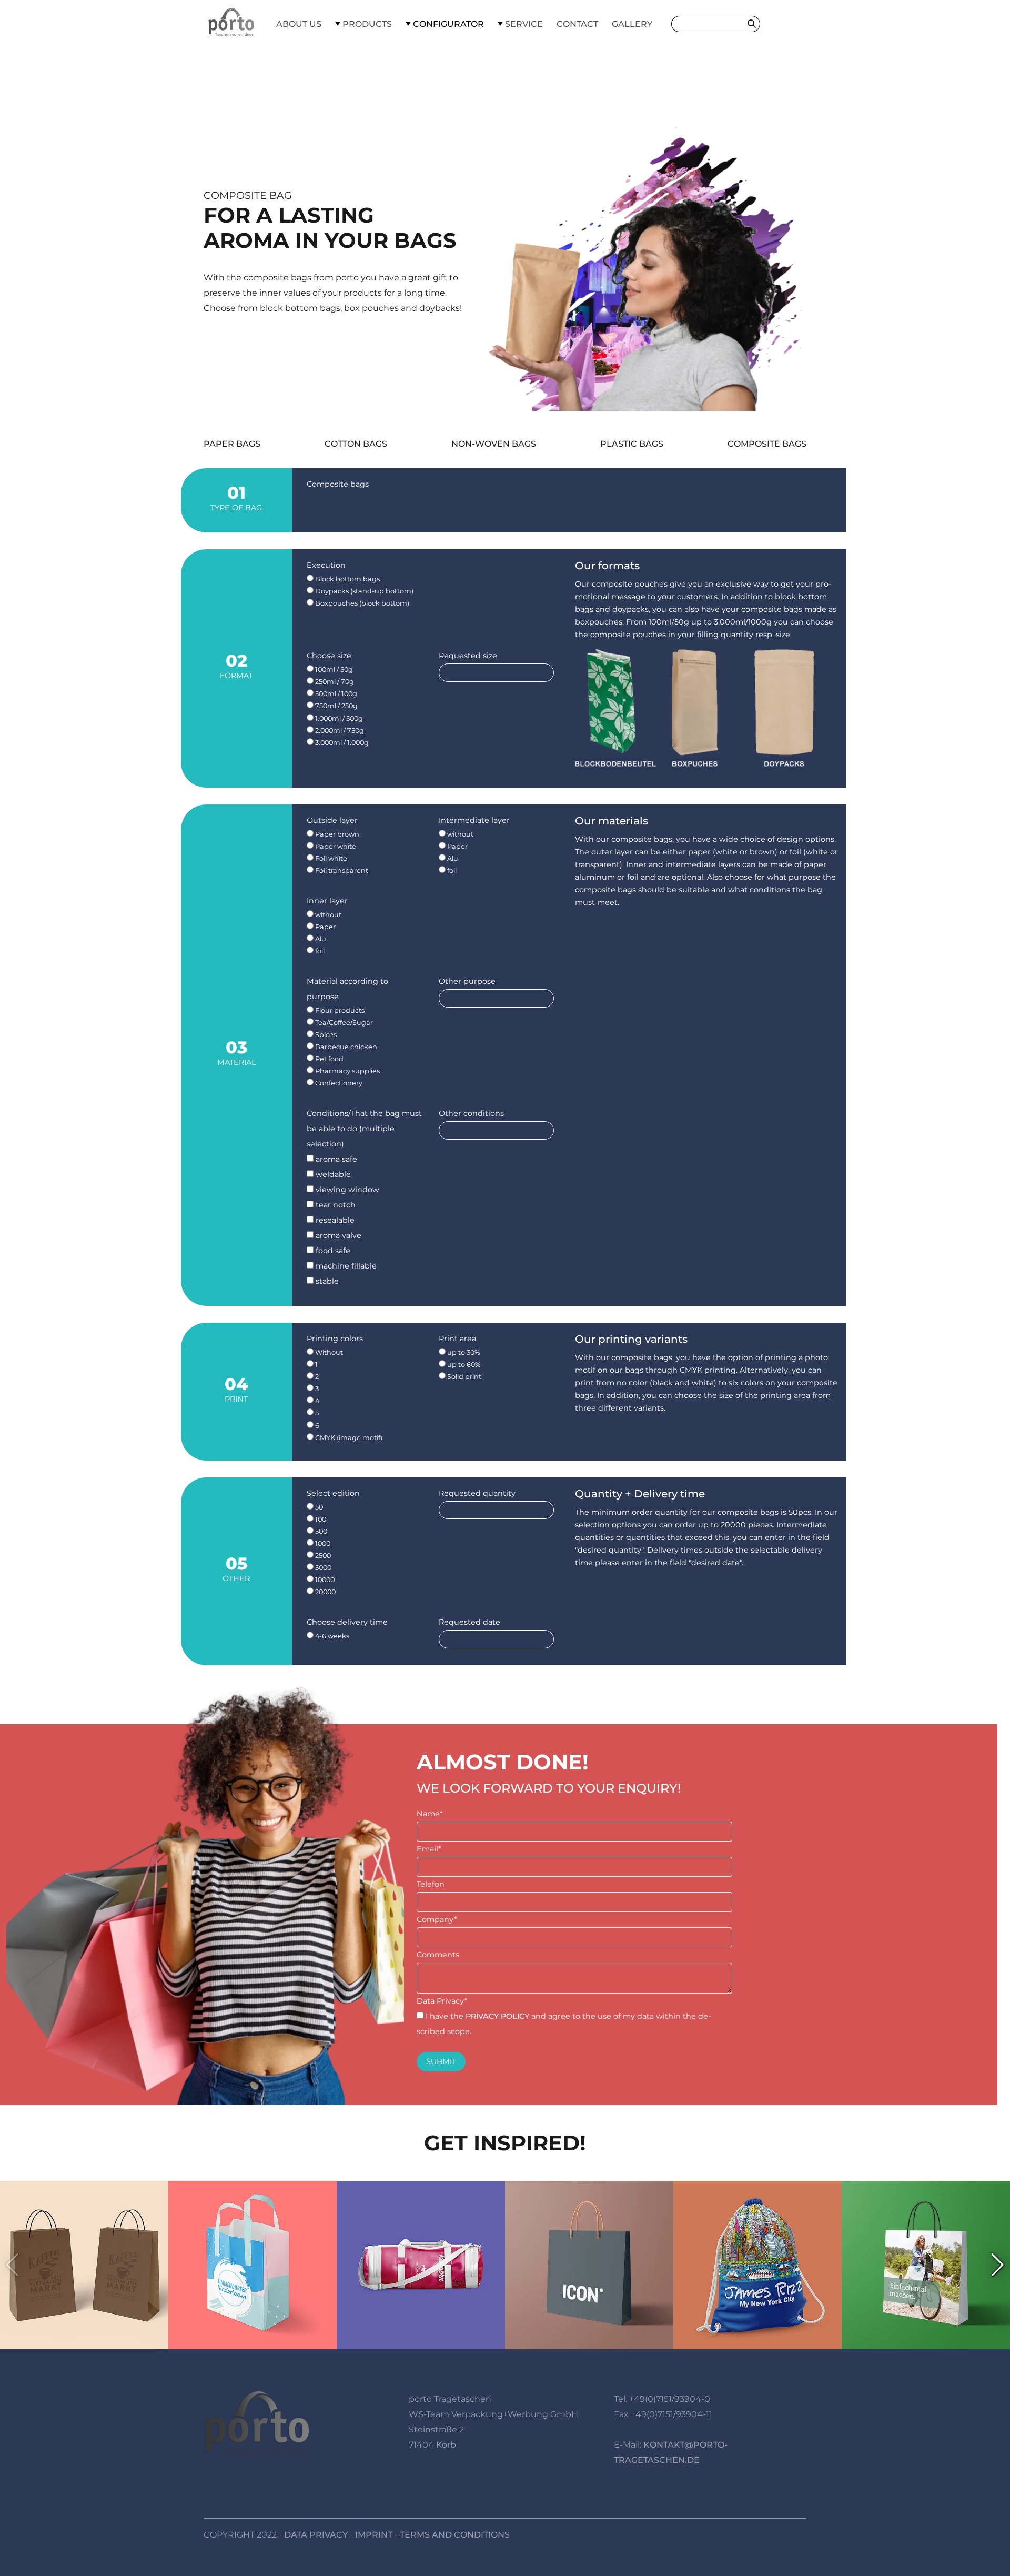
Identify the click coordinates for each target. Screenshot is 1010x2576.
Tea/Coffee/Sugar (343, 1023)
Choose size (329, 656)
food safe (332, 1251)
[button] (998, 2265)
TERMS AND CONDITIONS (455, 2535)
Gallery (632, 24)
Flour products (339, 1010)
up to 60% (463, 1365)
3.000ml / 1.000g (341, 743)
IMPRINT (374, 2535)
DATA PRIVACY (316, 2535)
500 (320, 1531)
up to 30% (463, 1352)
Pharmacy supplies (347, 1071)
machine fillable (345, 1266)
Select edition (333, 1493)
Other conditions (471, 1113)
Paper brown (336, 834)
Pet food (329, 1059)
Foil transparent (341, 871)
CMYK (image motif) (348, 1438)
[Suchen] (754, 24)
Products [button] (366, 24)
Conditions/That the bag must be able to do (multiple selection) (364, 1129)
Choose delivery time (347, 1622)
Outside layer (332, 820)
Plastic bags (632, 444)
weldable (332, 1174)
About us (299, 24)
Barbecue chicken (345, 1047)
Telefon (431, 1884)
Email (429, 1849)
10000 (324, 1580)
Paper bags (232, 444)
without (459, 834)
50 (318, 1507)
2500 (322, 1556)
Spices (325, 1035)
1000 (322, 1543)
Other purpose (467, 981)
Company (437, 1919)
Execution (326, 565)
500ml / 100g (335, 694)
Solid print (463, 1377)
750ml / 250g (336, 706)
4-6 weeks (331, 1636)
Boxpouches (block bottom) (361, 603)
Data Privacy (442, 2001)
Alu (452, 858)
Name (430, 1814)
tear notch (335, 1205)
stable (326, 1281)
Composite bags (767, 444)
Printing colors (335, 1339)
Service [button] (523, 24)
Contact (577, 24)
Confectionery (338, 1083)
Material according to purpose (347, 989)
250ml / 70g (334, 682)
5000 (322, 1568)
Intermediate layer (474, 820)
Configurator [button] (447, 24)
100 (320, 1519)
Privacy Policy (497, 2016)
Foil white (330, 858)
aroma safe (335, 1159)
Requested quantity (477, 1493)
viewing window (346, 1190)
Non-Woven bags (494, 444)
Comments (438, 1955)
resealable (334, 1220)
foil (451, 871)
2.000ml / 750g (339, 731)
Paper (457, 846)
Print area (457, 1339)
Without (328, 1352)
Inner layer (327, 901)
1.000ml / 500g (338, 718)
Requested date (469, 1622)
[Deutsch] (785, 24)
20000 (325, 1592)
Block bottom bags (347, 579)
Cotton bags (356, 444)
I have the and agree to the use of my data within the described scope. (564, 2024)
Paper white (335, 846)
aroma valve (337, 1235)
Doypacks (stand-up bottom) (363, 591)
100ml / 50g (333, 670)
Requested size (468, 656)
